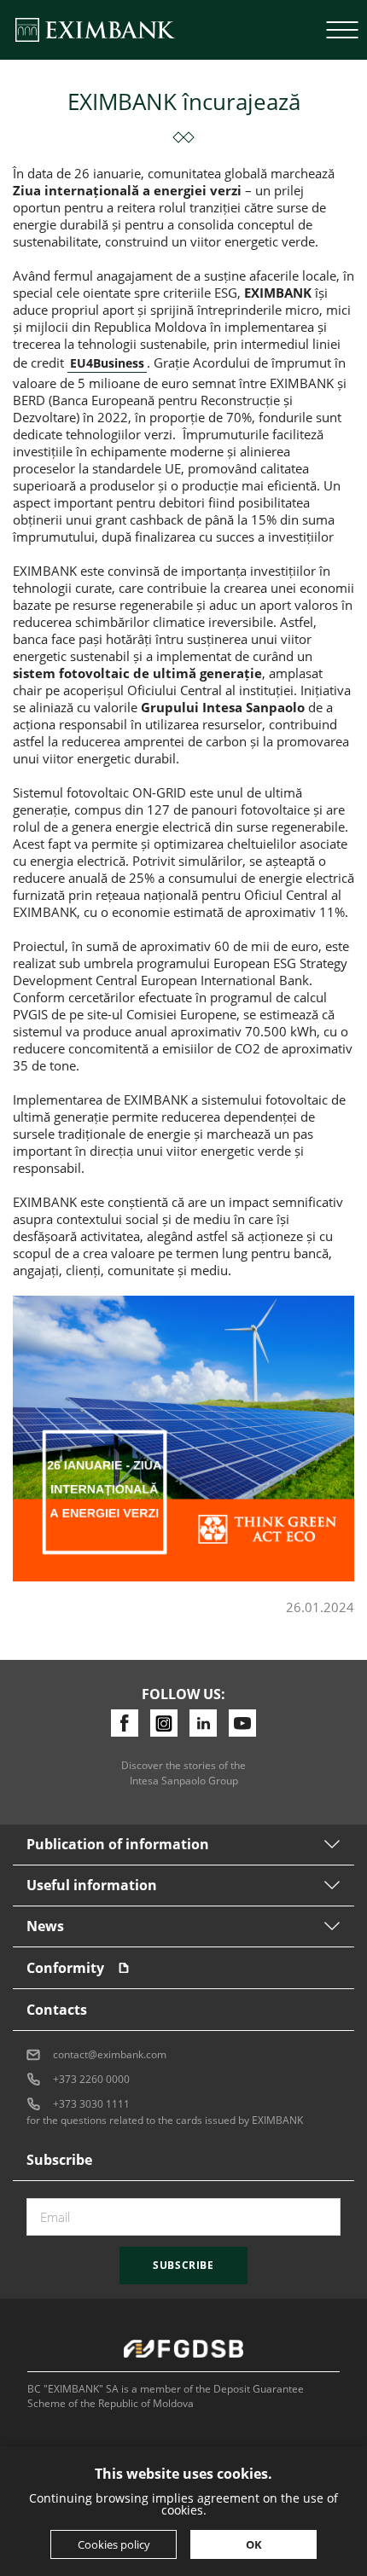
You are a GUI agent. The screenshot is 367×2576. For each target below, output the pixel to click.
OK (254, 2544)
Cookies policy (114, 2544)
